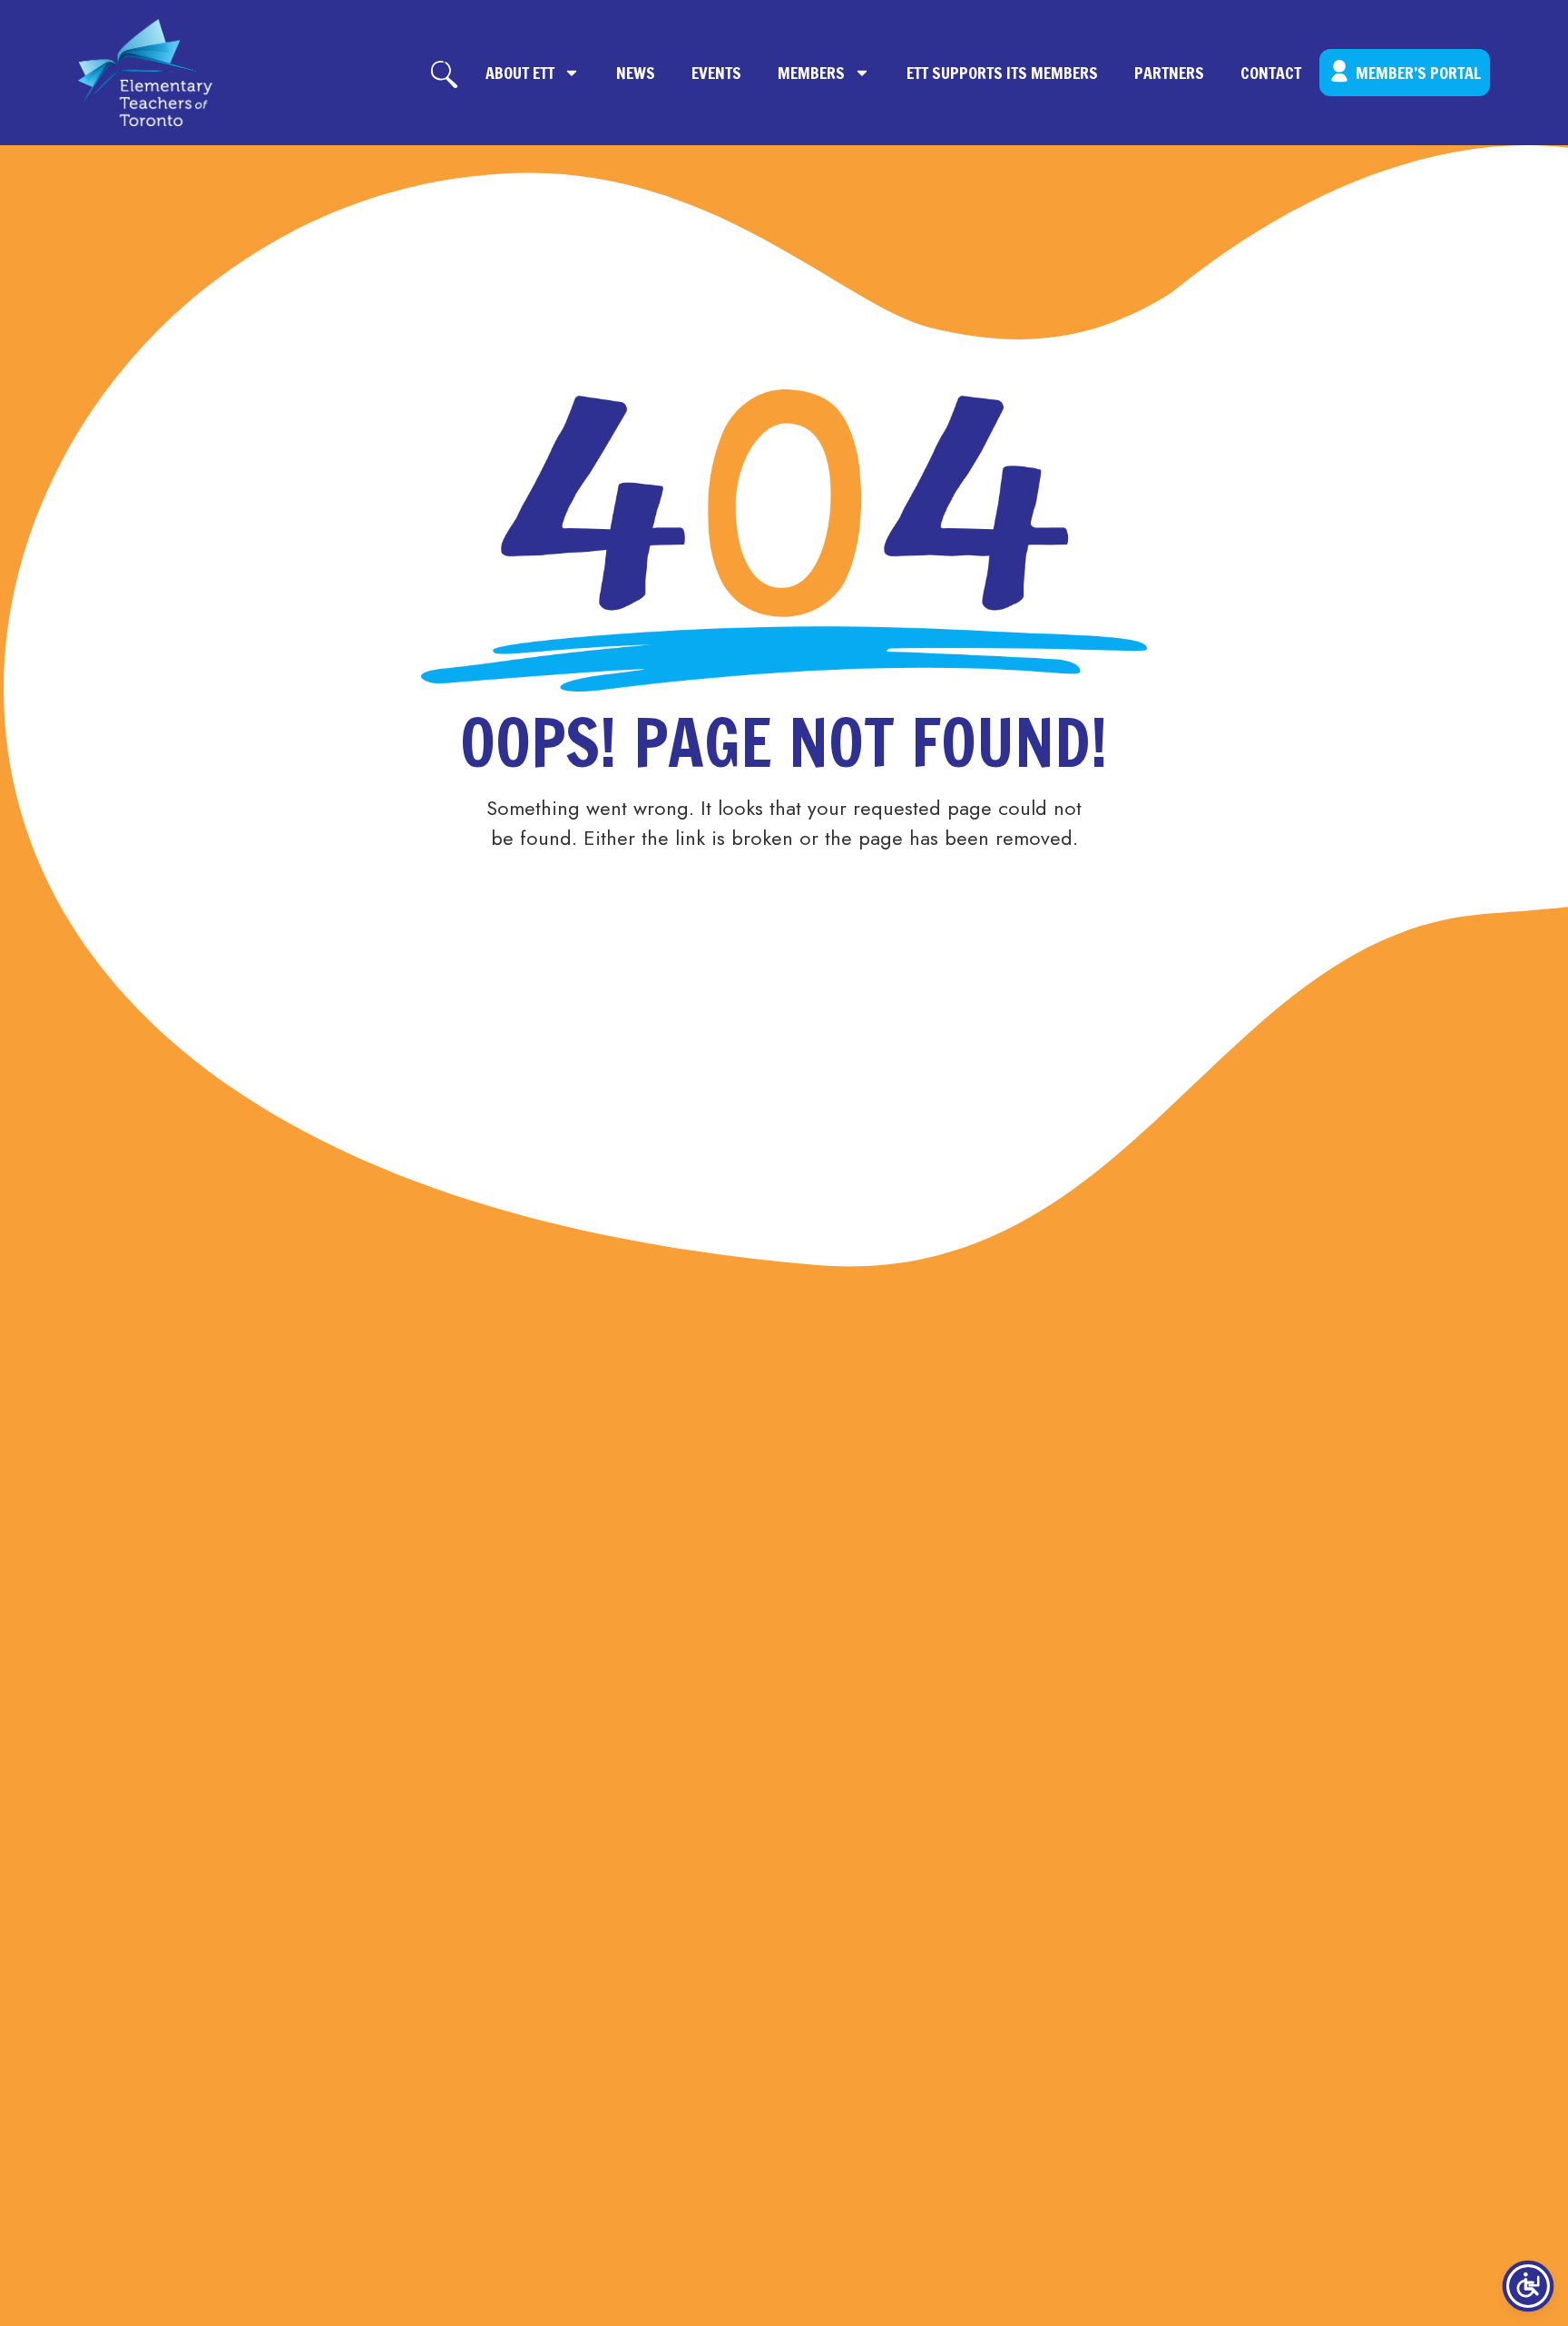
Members (811, 73)
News (636, 73)
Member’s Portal (1418, 73)
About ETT (520, 73)
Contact (1271, 73)
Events (716, 73)
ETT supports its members (1002, 73)
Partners (1169, 73)
